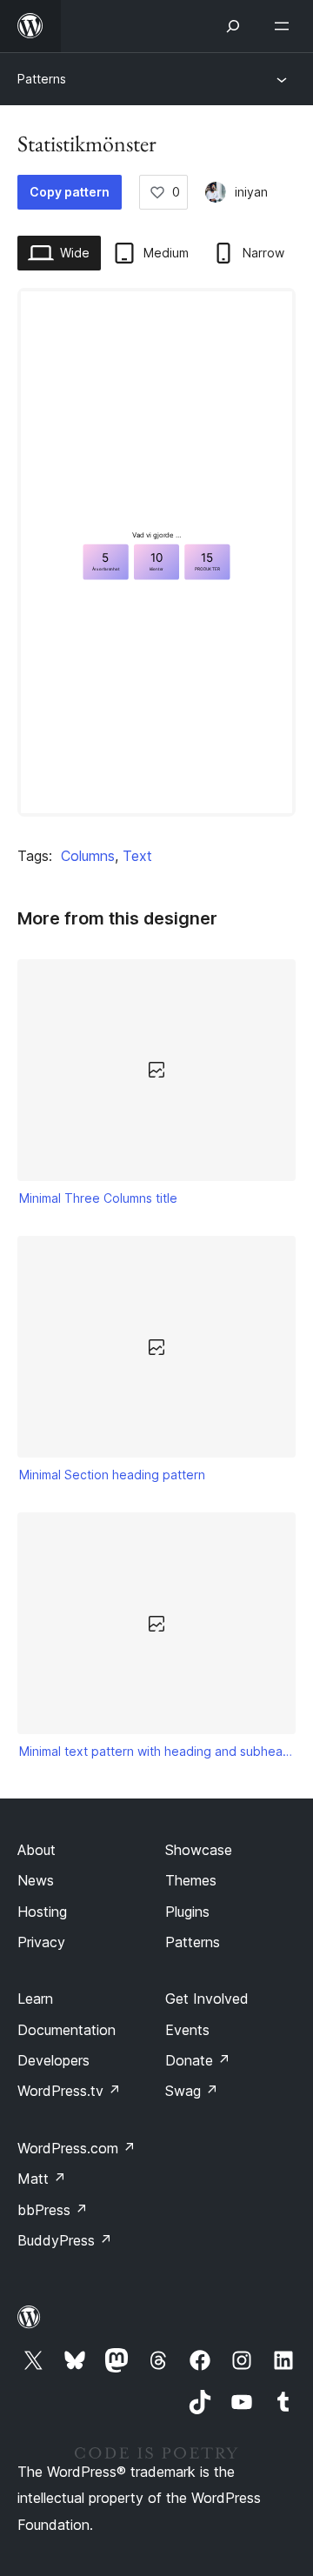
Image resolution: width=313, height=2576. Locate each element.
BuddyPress (65, 2240)
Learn (35, 1999)
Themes (191, 1880)
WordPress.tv (69, 2091)
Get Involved (207, 1999)
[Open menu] (285, 26)
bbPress (53, 2210)
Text (137, 856)
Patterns (42, 79)
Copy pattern (70, 192)
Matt (42, 2179)
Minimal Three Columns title (98, 1198)
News (36, 1880)
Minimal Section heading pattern (112, 1475)
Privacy (41, 1942)
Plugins (187, 1912)
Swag (192, 2091)
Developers (53, 2060)
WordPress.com (77, 2148)
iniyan (251, 192)
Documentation (67, 2030)
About (37, 1850)
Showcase (199, 1850)
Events (187, 2030)
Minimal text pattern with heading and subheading (157, 1751)
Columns (88, 856)
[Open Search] (233, 26)
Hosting (42, 1912)
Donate (198, 2060)
